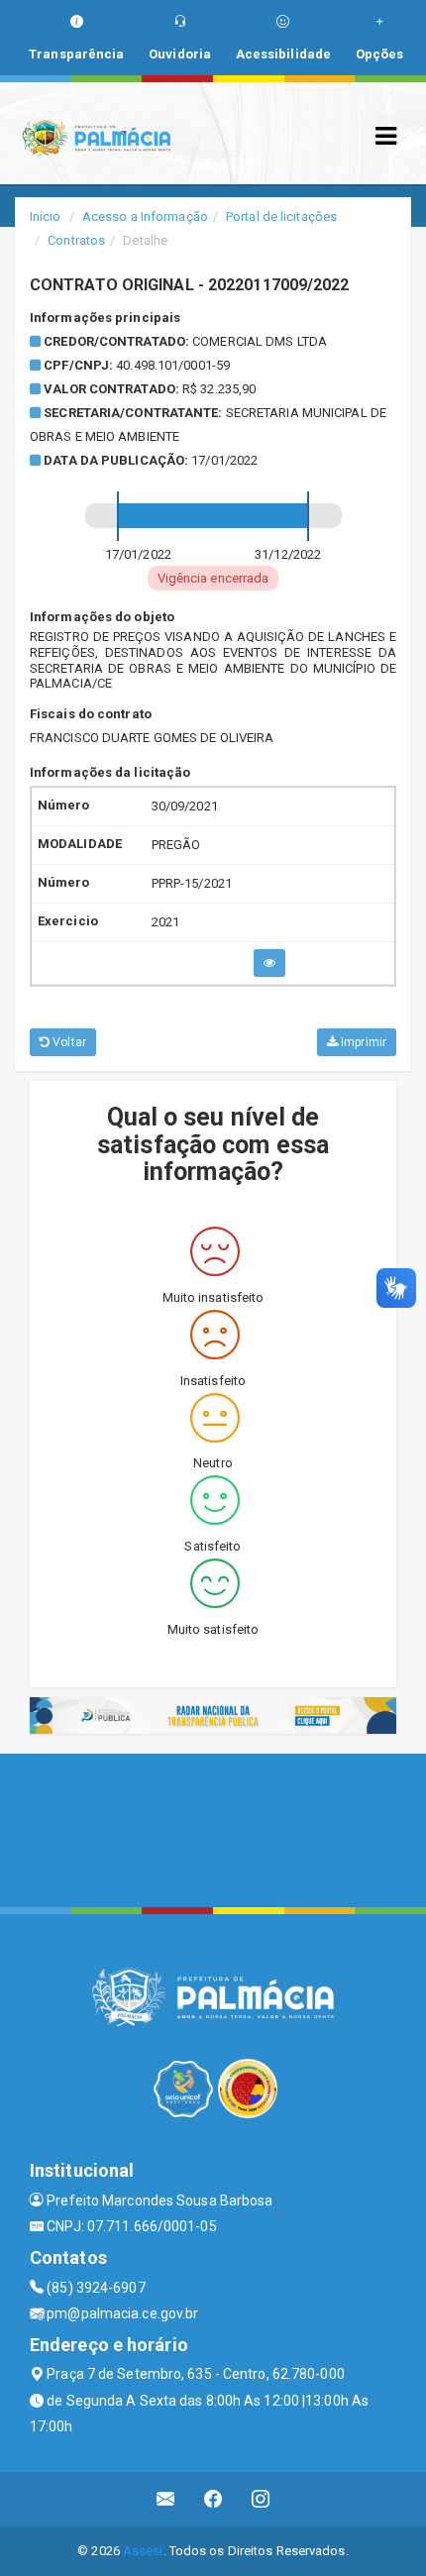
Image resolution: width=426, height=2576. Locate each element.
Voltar (68, 1042)
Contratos (76, 240)
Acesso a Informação (145, 216)
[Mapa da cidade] (213, 1828)
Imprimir (362, 1042)
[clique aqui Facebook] (213, 2499)
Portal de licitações (281, 216)
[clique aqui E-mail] (166, 2499)
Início (46, 216)
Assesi (143, 2551)
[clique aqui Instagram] (261, 2499)
